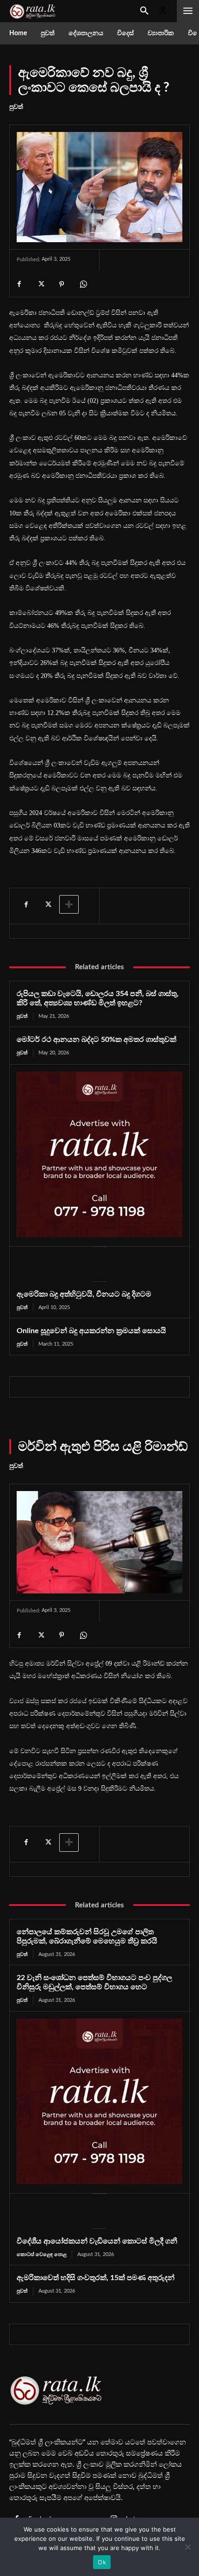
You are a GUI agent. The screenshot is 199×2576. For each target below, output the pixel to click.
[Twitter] (40, 284)
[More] (69, 904)
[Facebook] (19, 284)
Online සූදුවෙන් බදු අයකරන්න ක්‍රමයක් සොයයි (91, 1331)
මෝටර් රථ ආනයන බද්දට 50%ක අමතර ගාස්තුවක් (96, 1040)
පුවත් (16, 107)
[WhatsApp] (83, 284)
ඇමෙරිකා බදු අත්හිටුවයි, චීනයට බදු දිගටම (84, 1294)
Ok (102, 2562)
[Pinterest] (62, 284)
